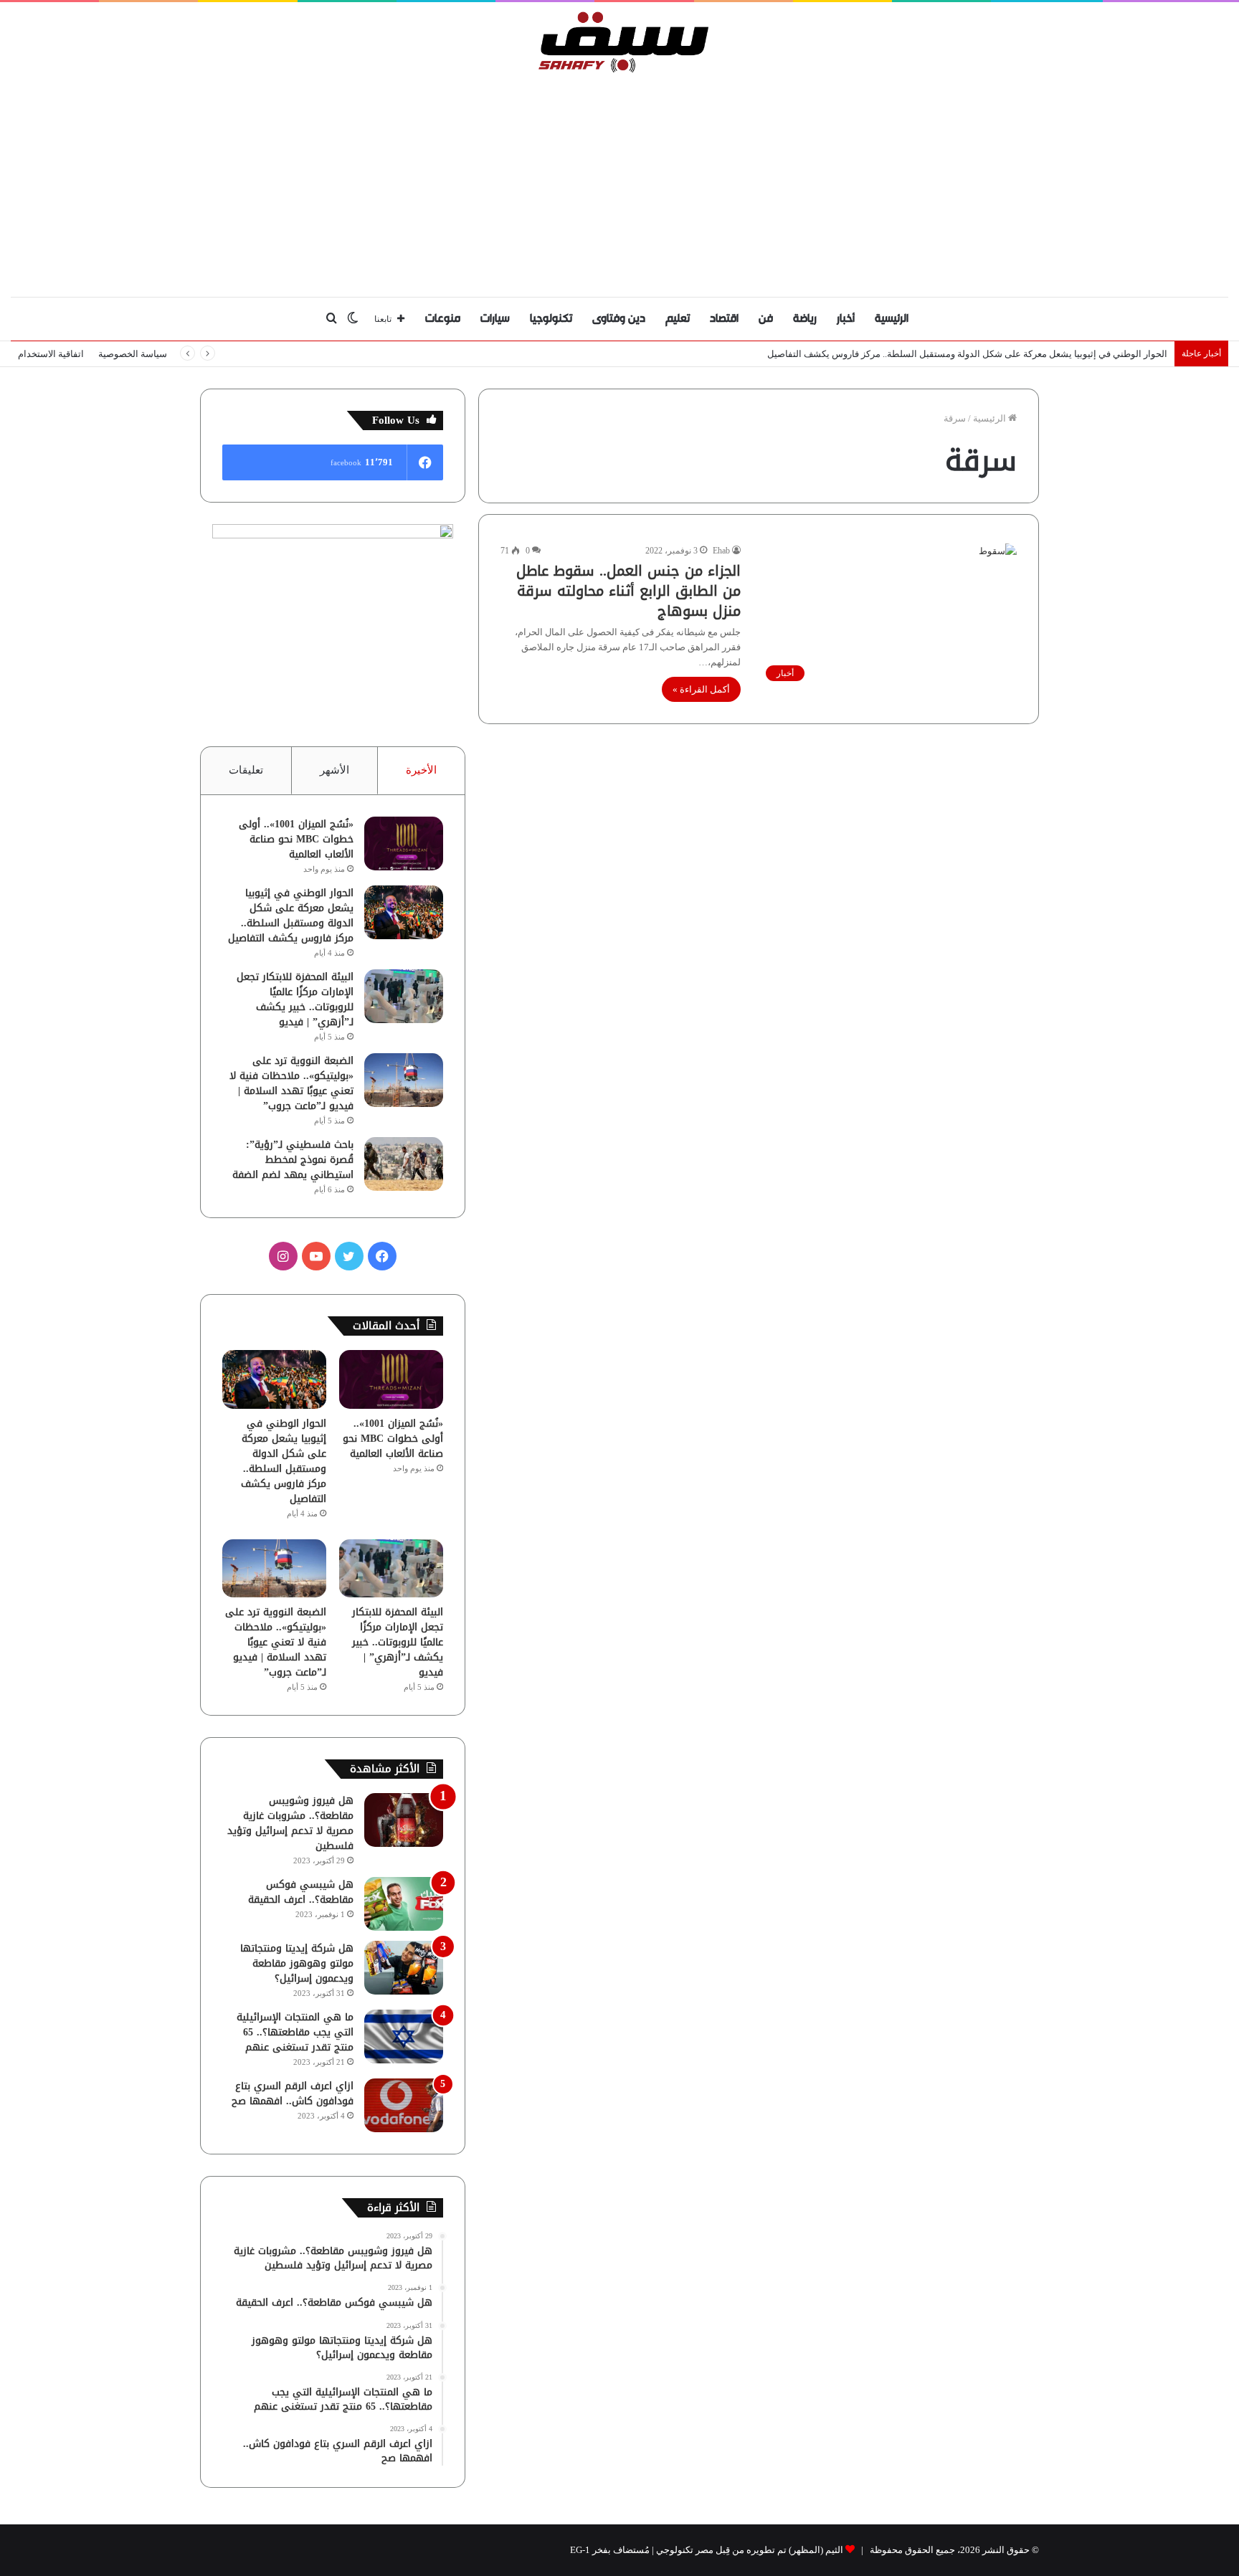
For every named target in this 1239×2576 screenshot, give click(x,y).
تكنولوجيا (551, 319)
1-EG (580, 2550)
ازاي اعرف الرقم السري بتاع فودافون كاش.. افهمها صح (293, 2093)
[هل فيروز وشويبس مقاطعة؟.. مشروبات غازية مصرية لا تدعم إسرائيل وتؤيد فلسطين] (404, 1820)
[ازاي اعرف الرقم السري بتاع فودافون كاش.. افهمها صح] (404, 2105)
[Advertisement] (619, 181)
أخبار (846, 319)
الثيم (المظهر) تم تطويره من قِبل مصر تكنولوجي (750, 2550)
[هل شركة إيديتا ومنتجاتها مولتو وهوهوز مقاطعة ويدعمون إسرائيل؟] (404, 1968)
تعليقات (246, 770)
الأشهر (334, 770)
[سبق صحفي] (620, 42)
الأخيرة (421, 770)
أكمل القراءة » (701, 689)
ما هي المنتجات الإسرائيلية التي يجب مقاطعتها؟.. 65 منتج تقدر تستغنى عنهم (295, 2032)
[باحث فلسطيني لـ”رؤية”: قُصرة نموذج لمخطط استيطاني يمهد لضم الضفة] (404, 1164)
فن (766, 319)
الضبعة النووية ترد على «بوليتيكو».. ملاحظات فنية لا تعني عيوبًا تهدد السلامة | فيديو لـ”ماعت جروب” (291, 1083)
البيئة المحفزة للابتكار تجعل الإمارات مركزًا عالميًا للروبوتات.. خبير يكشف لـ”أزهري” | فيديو (295, 999)
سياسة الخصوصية (133, 354)
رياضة (805, 319)
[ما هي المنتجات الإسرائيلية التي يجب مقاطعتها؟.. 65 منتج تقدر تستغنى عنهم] (404, 2036)
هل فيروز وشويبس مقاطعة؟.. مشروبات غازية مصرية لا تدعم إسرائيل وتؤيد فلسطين (290, 1823)
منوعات (443, 319)
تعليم (678, 319)
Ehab (721, 551)
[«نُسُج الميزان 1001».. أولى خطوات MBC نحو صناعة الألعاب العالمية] (404, 843)
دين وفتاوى (619, 319)
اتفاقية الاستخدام (51, 354)
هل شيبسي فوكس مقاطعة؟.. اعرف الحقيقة (301, 1892)
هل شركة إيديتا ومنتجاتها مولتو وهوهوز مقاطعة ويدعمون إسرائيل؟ (297, 1963)
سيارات (495, 319)
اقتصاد (724, 319)
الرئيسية (892, 319)
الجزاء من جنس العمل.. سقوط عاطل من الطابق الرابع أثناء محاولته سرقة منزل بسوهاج (628, 591)
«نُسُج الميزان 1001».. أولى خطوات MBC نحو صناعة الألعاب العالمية (296, 839)
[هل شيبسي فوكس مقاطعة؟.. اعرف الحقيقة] (404, 1904)
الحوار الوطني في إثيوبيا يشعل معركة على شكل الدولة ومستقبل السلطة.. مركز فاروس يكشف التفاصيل (967, 354)
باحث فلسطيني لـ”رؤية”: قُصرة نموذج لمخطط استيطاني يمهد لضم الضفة (293, 1160)
